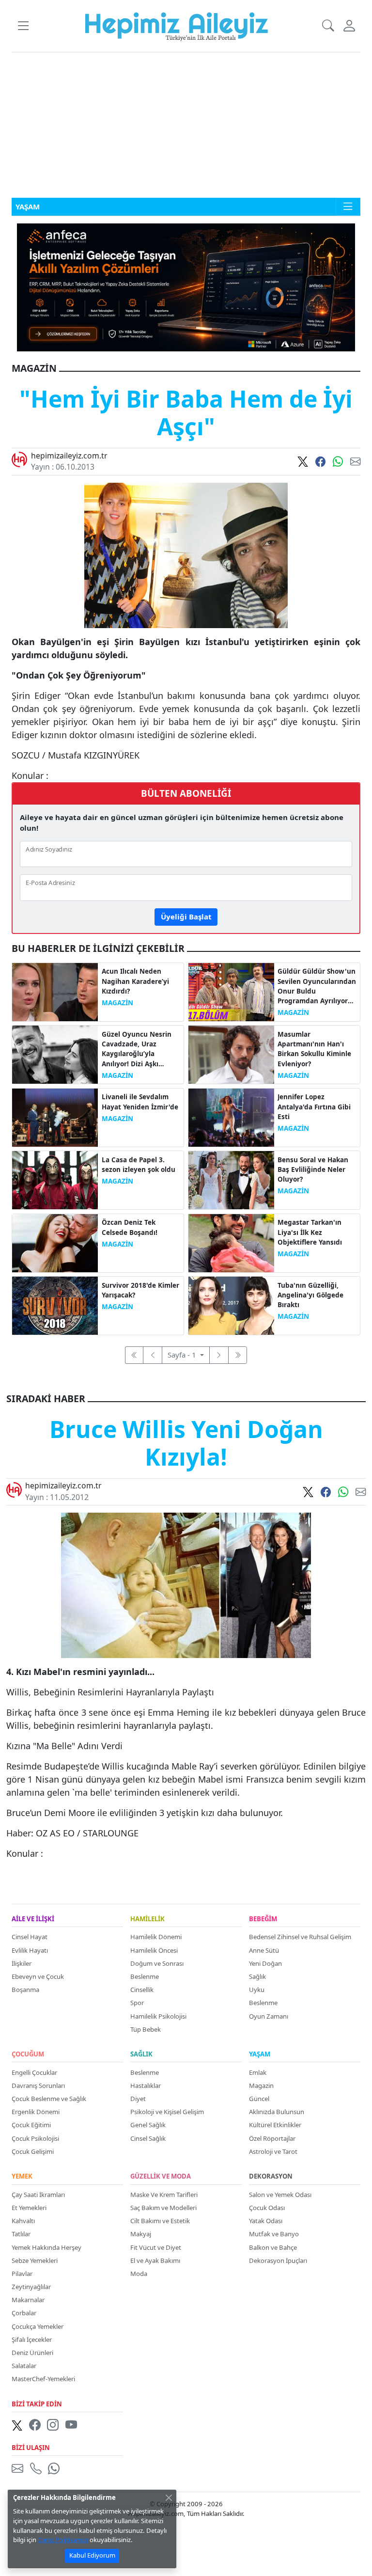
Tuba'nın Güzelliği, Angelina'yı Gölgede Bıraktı (310, 1295)
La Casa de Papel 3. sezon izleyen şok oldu (139, 1165)
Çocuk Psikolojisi (35, 2138)
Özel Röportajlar (272, 2138)
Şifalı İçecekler (32, 2339)
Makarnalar (28, 2300)
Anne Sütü (264, 1950)
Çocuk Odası (267, 2208)
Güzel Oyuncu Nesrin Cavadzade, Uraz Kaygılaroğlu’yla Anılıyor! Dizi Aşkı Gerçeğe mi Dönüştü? (137, 1049)
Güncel (259, 2099)
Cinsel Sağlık (148, 2138)
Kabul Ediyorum (92, 2555)
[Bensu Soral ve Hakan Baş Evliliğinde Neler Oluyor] (231, 1179)
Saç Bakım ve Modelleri (163, 2208)
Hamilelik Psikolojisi (158, 2016)
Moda (139, 2274)
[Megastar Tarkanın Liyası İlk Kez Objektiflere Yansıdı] (231, 1242)
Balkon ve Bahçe (273, 2247)
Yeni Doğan (265, 1963)
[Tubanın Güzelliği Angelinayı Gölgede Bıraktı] (231, 1305)
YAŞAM (260, 2054)
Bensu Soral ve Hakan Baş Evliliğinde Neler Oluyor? (313, 1170)
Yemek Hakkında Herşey (46, 2247)
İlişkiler (22, 1963)
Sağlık (257, 1976)
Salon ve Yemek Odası (280, 2195)
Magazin (261, 2086)
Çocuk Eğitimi (31, 2125)
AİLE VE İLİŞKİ (33, 1919)
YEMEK (22, 2177)
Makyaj (141, 2234)
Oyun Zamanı (269, 2016)
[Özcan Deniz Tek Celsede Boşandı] (55, 1242)
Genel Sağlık (148, 2125)
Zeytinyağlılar (31, 2287)
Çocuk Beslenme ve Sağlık (49, 2099)
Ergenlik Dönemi (36, 2112)
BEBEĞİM (263, 1919)
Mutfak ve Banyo (274, 2234)
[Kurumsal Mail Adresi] (19, 2468)
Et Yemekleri (29, 2208)
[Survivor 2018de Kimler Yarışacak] (55, 1305)
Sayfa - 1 (183, 1355)
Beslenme (145, 1976)
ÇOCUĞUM (28, 2054)
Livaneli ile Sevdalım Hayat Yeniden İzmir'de (140, 1102)
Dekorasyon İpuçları (278, 2260)
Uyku (257, 1990)
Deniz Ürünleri (32, 2353)
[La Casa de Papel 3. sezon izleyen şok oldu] (55, 1179)
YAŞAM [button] (28, 206)
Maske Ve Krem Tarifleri (164, 2195)
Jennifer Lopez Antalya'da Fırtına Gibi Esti (314, 1107)
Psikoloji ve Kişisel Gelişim (167, 2112)
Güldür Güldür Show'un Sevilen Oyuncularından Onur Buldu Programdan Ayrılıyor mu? (317, 986)
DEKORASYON (271, 2177)
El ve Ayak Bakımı (155, 2260)
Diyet (138, 2099)
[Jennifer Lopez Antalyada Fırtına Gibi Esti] (231, 1117)
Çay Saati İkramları (38, 2195)
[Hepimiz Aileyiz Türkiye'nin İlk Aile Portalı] (177, 25)
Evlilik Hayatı (30, 1950)
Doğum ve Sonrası (157, 1963)
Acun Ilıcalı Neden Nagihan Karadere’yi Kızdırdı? (135, 981)
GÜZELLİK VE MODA (161, 2177)
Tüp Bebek (146, 2029)
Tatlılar (21, 2234)
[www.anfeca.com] (186, 286)
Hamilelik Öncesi (154, 1950)
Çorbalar (24, 2313)
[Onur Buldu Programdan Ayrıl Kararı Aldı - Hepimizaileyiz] (231, 991)
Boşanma (25, 1990)
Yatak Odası (266, 2221)
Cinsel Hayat (30, 1937)
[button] (23, 26)
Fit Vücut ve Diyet (156, 2247)
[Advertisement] (186, 125)
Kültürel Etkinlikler (275, 2125)
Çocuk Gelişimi (33, 2151)
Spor (137, 2003)
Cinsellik (142, 1990)
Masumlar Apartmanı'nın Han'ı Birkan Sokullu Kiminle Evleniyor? (314, 1049)
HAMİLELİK (147, 1919)
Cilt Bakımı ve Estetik (160, 2221)
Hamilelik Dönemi (156, 1937)
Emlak (258, 2072)
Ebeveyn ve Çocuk (38, 1976)
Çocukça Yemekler (38, 2326)
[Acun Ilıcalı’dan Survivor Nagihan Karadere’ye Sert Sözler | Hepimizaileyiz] (55, 991)
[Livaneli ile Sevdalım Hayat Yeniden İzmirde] (55, 1117)
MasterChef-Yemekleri (43, 2379)
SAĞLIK (141, 2054)
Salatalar (24, 2366)
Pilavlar (22, 2274)
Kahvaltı (23, 2221)
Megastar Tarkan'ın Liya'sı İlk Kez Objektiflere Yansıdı (310, 1232)
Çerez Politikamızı (63, 2540)
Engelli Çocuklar (34, 2072)
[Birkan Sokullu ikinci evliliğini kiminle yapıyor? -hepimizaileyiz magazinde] (231, 1054)
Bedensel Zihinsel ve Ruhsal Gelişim (300, 1937)
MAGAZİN (117, 1003)
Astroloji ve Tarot (273, 2151)
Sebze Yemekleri (35, 2260)
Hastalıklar (146, 2086)
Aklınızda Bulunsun (277, 2112)
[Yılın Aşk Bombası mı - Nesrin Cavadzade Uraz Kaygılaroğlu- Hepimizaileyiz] (55, 1054)
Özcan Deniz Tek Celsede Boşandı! (130, 1227)
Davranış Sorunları (38, 2086)
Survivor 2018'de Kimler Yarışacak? (140, 1290)
